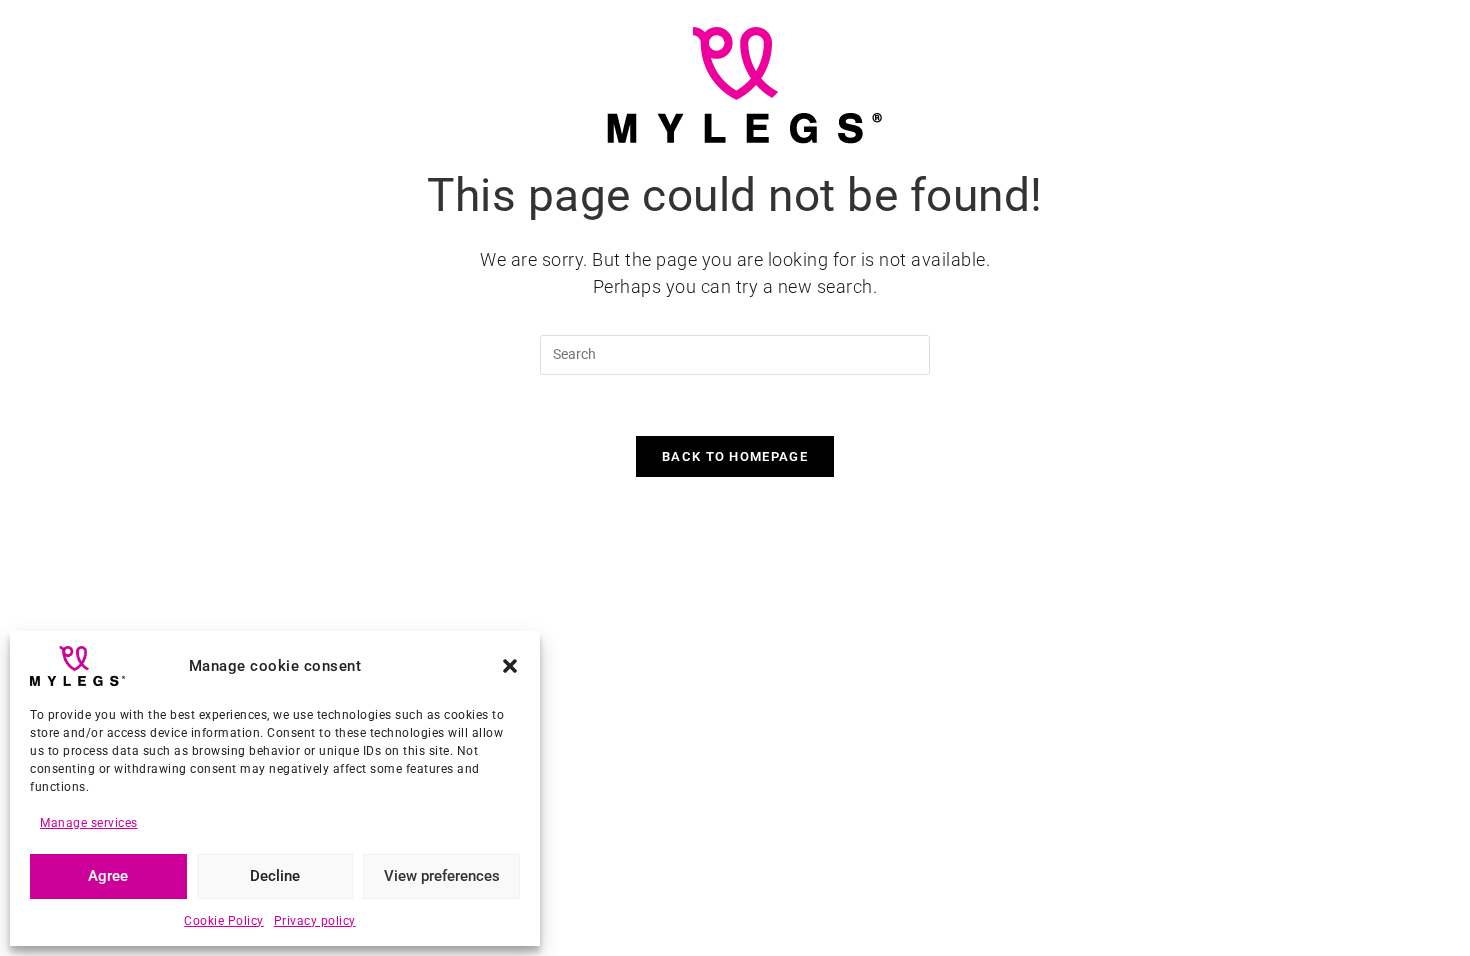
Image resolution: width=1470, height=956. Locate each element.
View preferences (442, 876)
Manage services (89, 823)
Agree (108, 876)
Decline (275, 876)
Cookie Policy (224, 921)
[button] (510, 666)
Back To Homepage (735, 456)
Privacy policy (315, 921)
